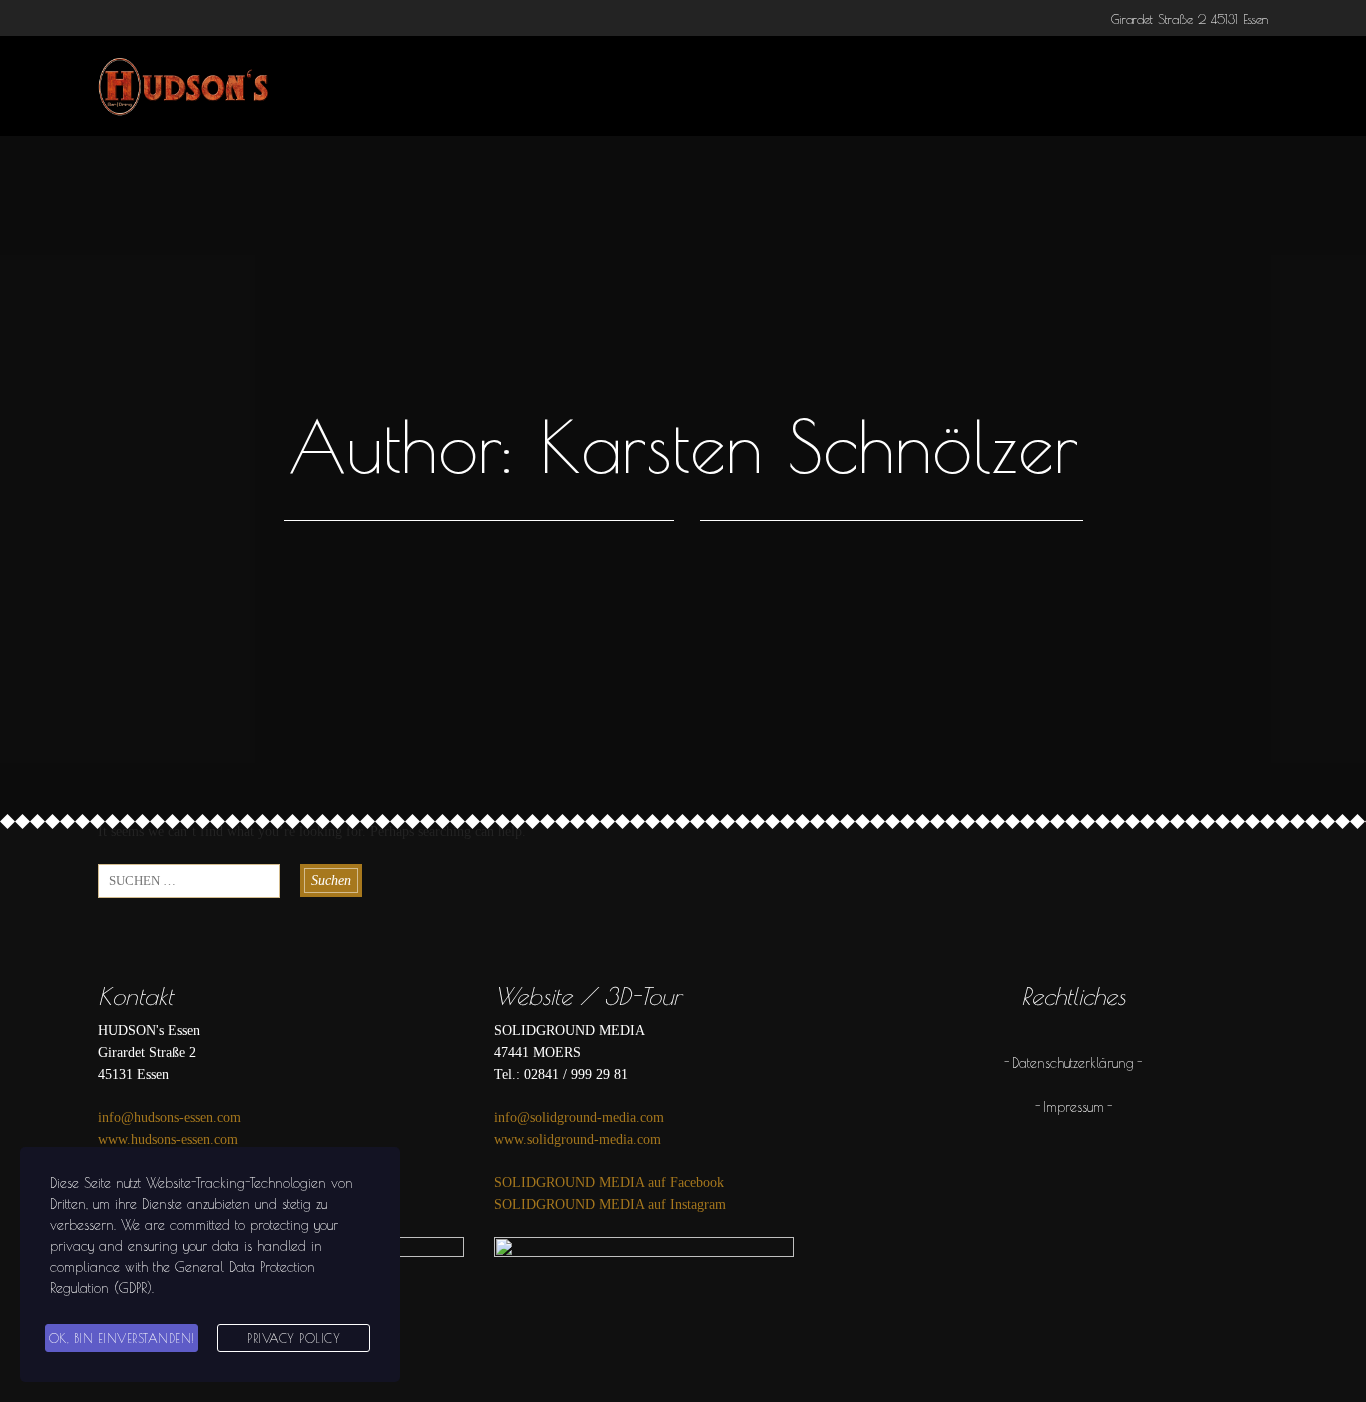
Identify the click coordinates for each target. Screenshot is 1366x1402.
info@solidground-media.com (579, 1117)
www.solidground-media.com (577, 1139)
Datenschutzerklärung (1073, 1063)
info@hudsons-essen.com (169, 1117)
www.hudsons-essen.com (168, 1139)
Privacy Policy (293, 1338)
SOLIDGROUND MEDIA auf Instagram (610, 1204)
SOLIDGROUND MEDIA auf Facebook (609, 1182)
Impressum (1073, 1107)
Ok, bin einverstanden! (122, 1338)
